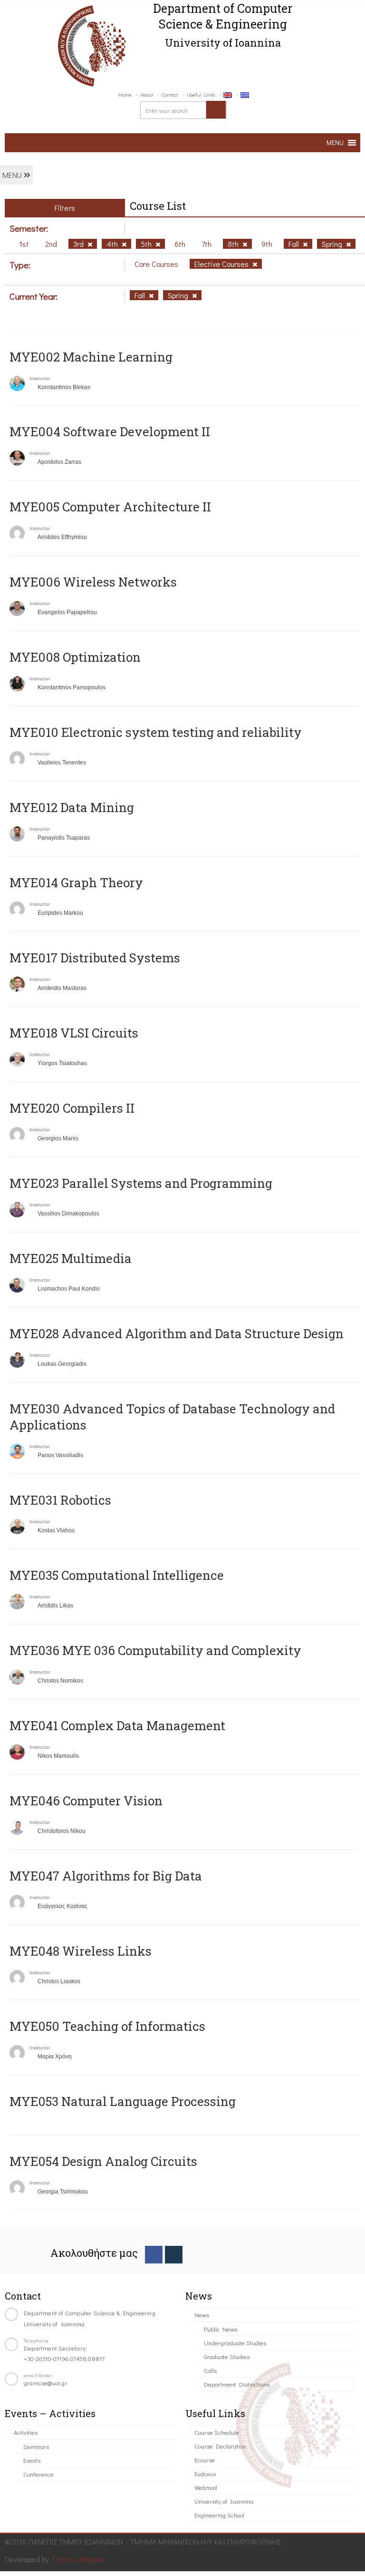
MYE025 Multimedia (71, 1258)
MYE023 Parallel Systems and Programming (141, 1183)
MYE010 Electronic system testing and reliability (156, 732)
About (147, 94)
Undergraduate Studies (235, 2343)
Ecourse (205, 2460)
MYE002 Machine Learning (91, 357)
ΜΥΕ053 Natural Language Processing (123, 2101)
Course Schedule (217, 2432)
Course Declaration (220, 2446)
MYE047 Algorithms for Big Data (106, 1876)
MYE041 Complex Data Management (117, 1725)
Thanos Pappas (78, 2559)
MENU (13, 175)
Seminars (36, 2446)
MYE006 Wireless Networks (93, 582)
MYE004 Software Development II (110, 431)
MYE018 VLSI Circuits (74, 1033)
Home (125, 94)
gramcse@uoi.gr (46, 2383)
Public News (221, 2329)
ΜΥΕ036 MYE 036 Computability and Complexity (155, 1650)
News (202, 2315)
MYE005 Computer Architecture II (110, 507)
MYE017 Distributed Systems (95, 958)
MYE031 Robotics (60, 1500)
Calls (210, 2370)
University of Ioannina (224, 2501)
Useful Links (201, 94)
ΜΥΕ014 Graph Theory (76, 882)
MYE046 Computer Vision (86, 1801)
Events (32, 2460)
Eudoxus (205, 2473)
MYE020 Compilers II (72, 1108)
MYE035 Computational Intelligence (117, 1575)
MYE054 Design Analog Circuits (103, 2161)
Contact (170, 94)
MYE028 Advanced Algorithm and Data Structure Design (177, 1333)
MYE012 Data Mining (72, 807)
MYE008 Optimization (75, 657)
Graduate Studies (227, 2356)
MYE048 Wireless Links (81, 1951)
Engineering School (219, 2515)
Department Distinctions (237, 2384)
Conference (38, 2474)
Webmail (206, 2487)
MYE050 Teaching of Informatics (107, 2026)
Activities (26, 2432)
